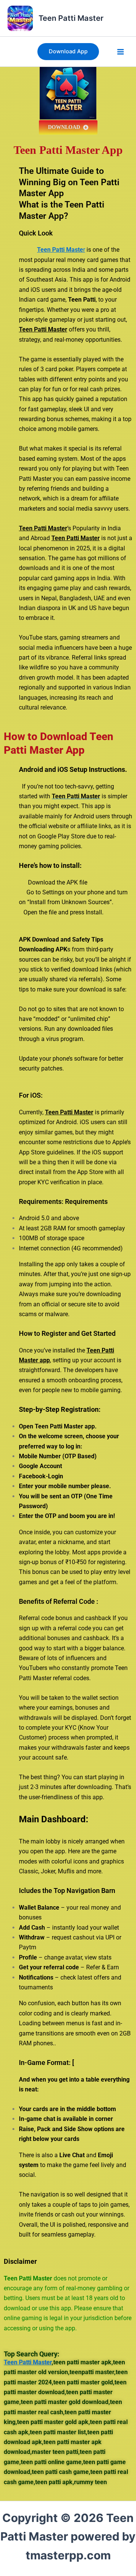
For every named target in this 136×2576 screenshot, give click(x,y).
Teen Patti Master (71, 18)
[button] (68, 52)
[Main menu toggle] (121, 52)
